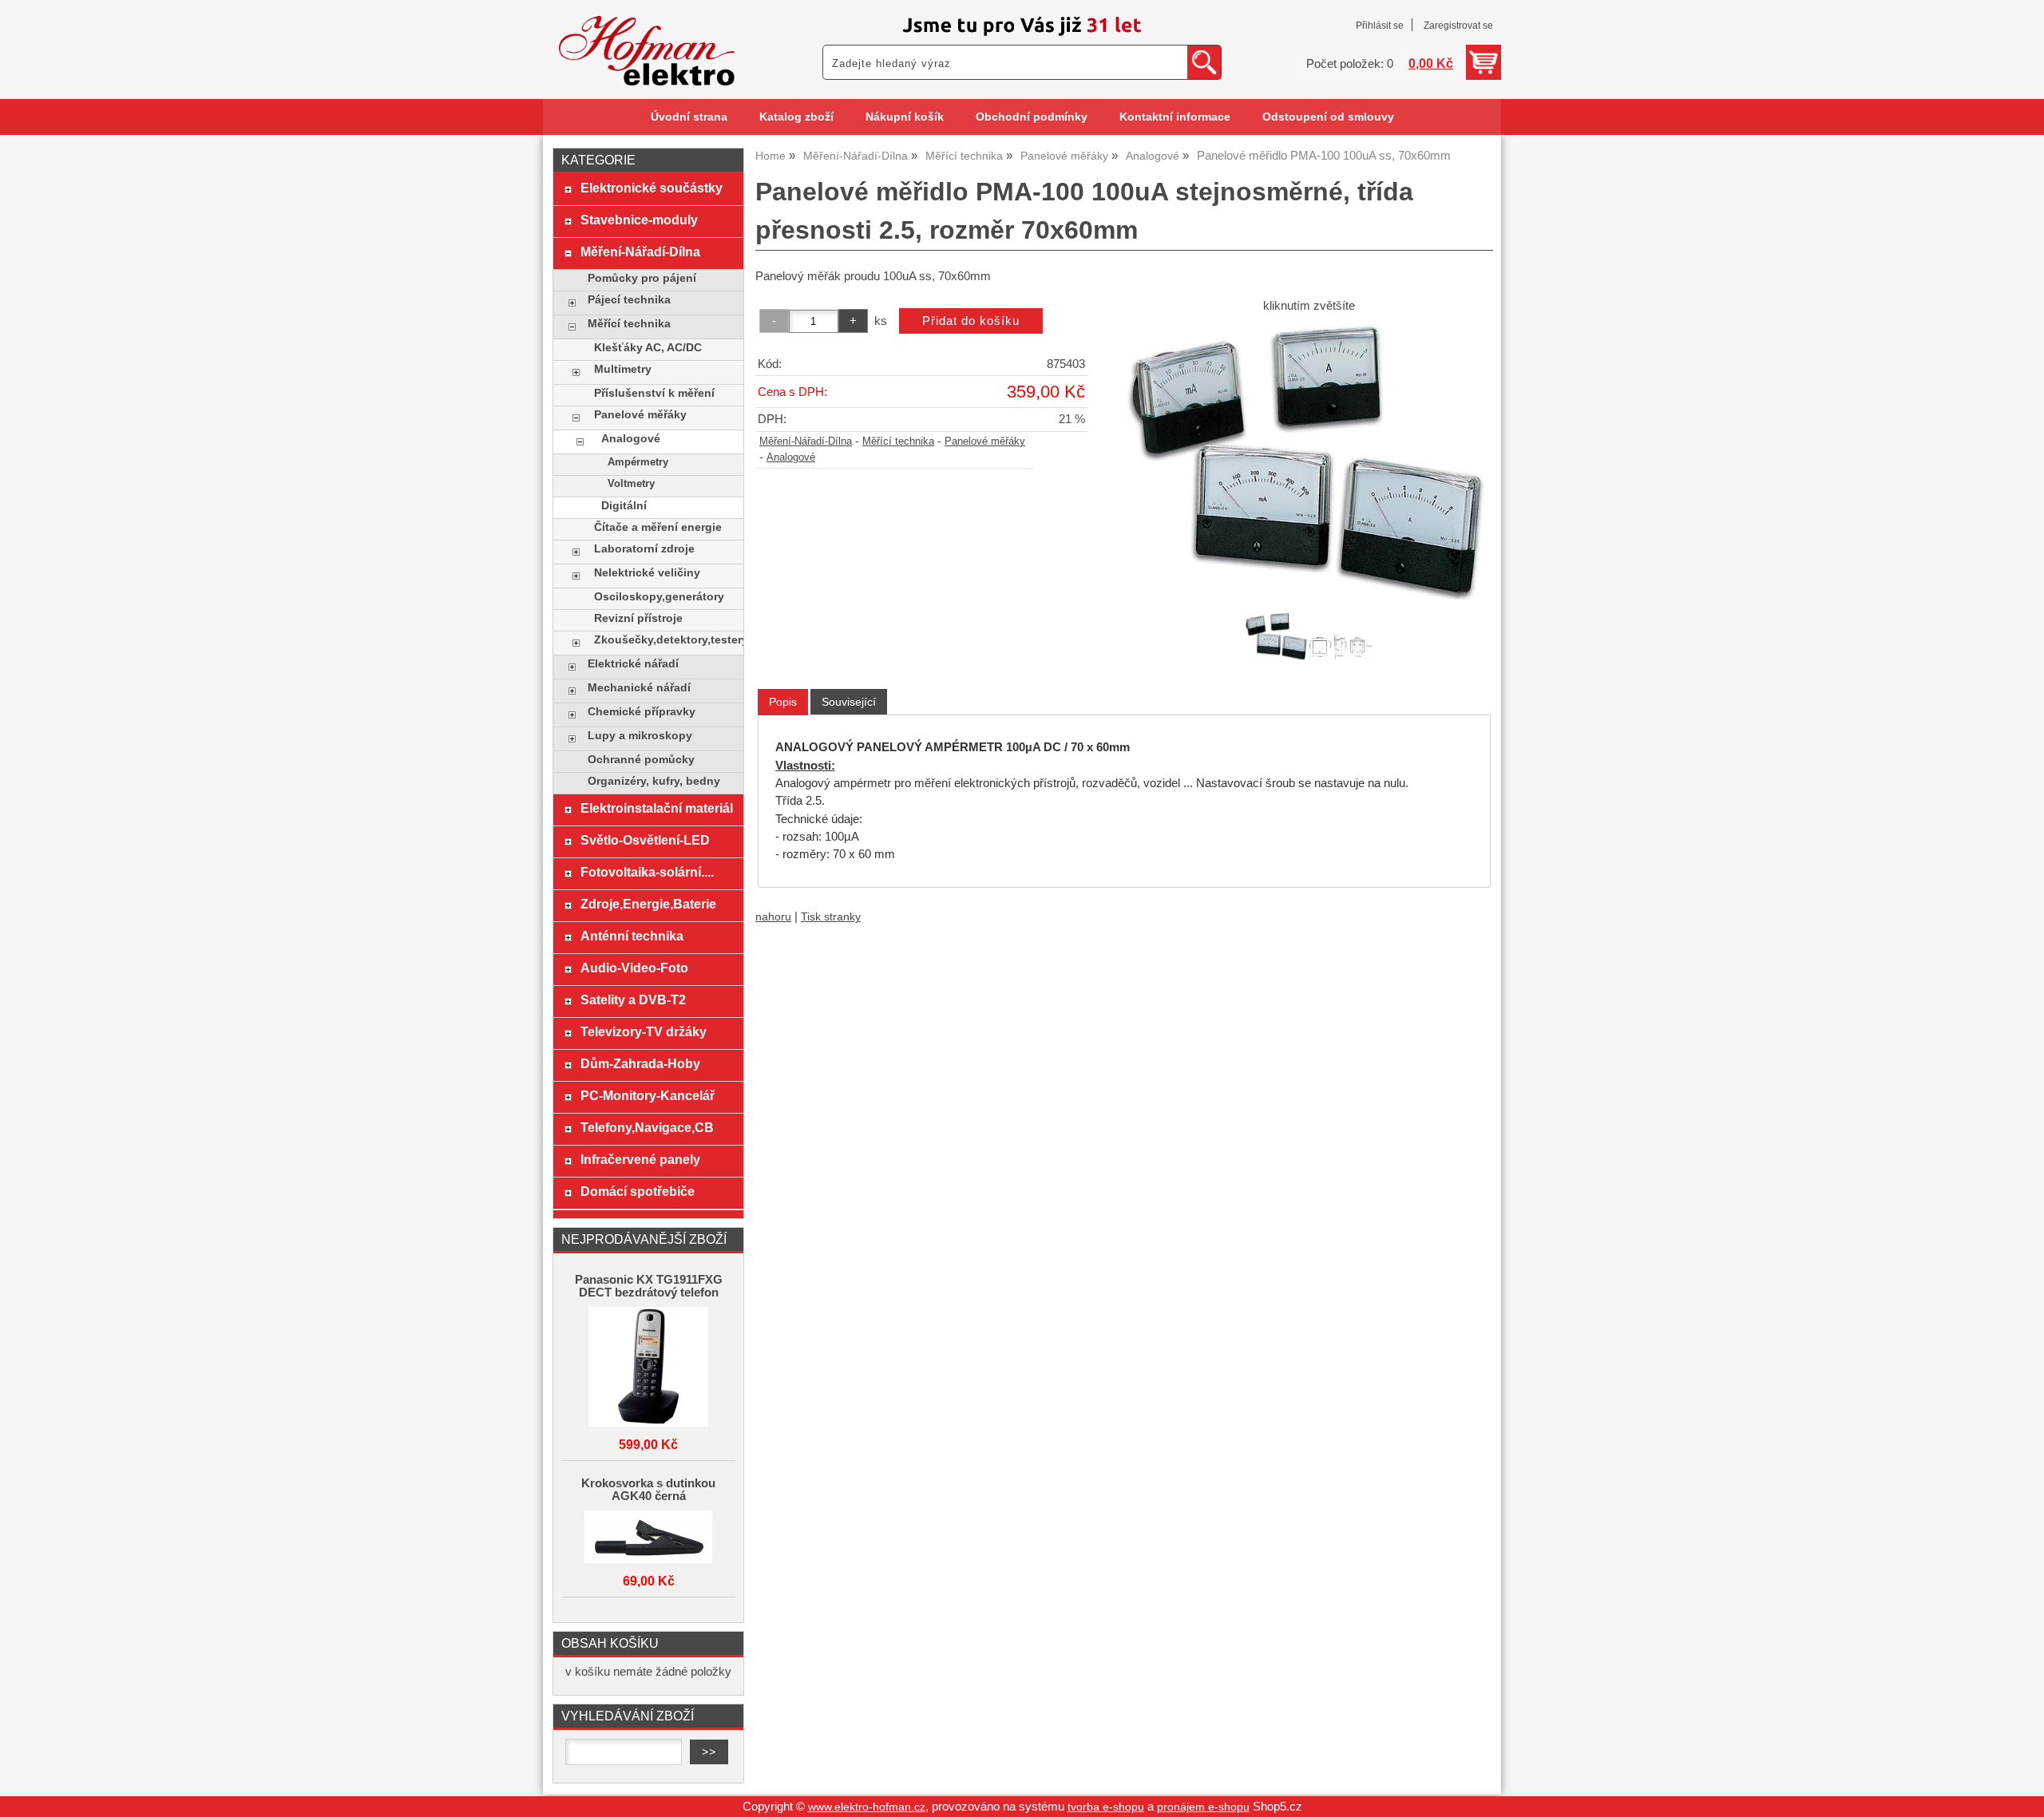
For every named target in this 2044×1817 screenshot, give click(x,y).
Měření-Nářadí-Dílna (806, 441)
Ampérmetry (638, 462)
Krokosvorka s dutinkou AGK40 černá (648, 1490)
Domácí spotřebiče (638, 1191)
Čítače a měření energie (658, 527)
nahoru (773, 917)
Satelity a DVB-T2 (633, 1000)
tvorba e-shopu (1106, 1807)
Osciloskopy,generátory (659, 597)
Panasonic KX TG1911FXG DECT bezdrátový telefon (649, 1286)
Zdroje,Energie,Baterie (648, 904)
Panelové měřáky (985, 441)
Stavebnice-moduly (639, 220)
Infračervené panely (640, 1159)
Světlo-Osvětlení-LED (645, 840)
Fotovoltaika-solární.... (647, 872)
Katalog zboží (796, 117)
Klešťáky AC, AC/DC (648, 348)
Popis (783, 702)
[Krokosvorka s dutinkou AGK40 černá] (648, 1538)
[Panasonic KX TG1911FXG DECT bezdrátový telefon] (648, 1368)
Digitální (624, 506)
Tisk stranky (831, 917)
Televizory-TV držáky (644, 1031)
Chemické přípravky (642, 712)
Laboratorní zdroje (644, 549)
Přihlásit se (1380, 26)
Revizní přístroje (638, 618)
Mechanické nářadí (639, 688)
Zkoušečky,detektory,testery (665, 640)
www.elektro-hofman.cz (867, 1807)
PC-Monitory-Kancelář (648, 1095)
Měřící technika (898, 441)
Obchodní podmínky (1032, 117)
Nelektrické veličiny (647, 573)
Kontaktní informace (1175, 117)
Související (849, 702)
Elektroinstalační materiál (657, 808)
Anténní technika (632, 936)
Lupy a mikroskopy (640, 736)
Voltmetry (631, 484)
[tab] (783, 702)
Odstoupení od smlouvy (1328, 117)
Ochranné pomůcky (641, 760)
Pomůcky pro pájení (642, 278)
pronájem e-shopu (1203, 1807)
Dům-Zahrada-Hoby (640, 1063)
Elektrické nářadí (633, 664)
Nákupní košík (905, 117)
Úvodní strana (689, 117)
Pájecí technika (629, 300)
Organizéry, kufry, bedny (654, 781)
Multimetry (623, 369)
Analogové (791, 457)
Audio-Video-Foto (634, 968)
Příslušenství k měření (654, 393)
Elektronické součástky (652, 188)
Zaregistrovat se (1458, 26)
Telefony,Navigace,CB (647, 1127)
